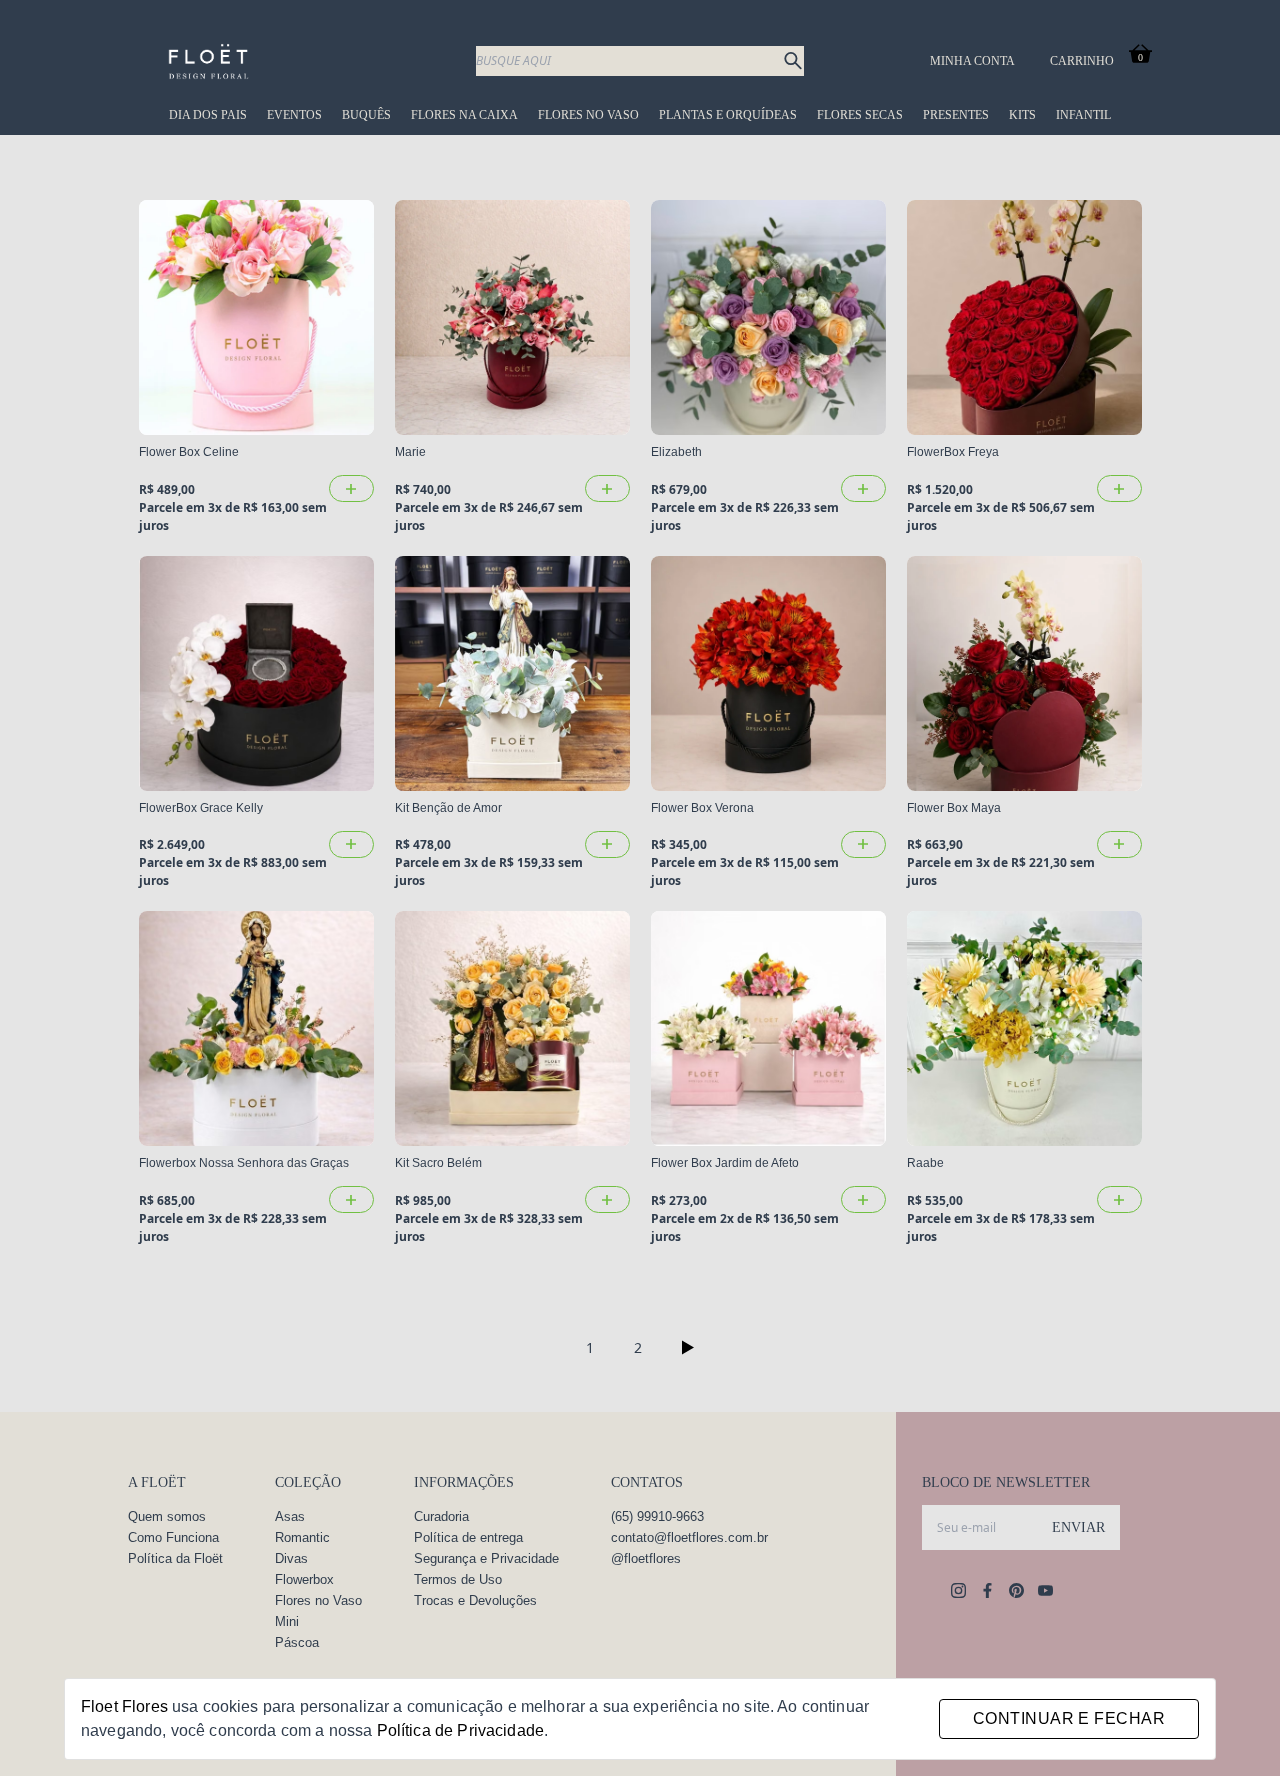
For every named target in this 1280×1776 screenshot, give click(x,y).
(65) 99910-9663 (657, 1516)
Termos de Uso (458, 1579)
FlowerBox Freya (953, 452)
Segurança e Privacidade (486, 1558)
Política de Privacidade (460, 1730)
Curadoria (441, 1516)
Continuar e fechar (1069, 1718)
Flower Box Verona (702, 808)
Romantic (302, 1537)
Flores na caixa (464, 115)
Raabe (925, 1163)
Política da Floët (175, 1558)
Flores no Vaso (588, 115)
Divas (291, 1558)
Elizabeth (676, 452)
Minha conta (972, 61)
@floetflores (646, 1558)
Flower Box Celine (189, 452)
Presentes (956, 115)
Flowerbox (304, 1579)
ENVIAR (1078, 1527)
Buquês (366, 115)
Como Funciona (173, 1537)
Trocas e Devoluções (475, 1600)
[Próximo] (688, 1347)
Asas (290, 1516)
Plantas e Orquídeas (728, 115)
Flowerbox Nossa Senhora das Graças (244, 1163)
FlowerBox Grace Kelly (201, 808)
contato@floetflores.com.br (689, 1537)
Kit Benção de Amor (448, 808)
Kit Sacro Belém (438, 1163)
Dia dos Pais (208, 115)
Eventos (294, 115)
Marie (410, 452)
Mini (287, 1621)
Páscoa (297, 1642)
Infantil (1083, 115)
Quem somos (167, 1516)
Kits (1022, 115)
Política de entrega (468, 1537)
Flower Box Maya (954, 808)
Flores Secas (860, 115)
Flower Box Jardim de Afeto (725, 1163)
